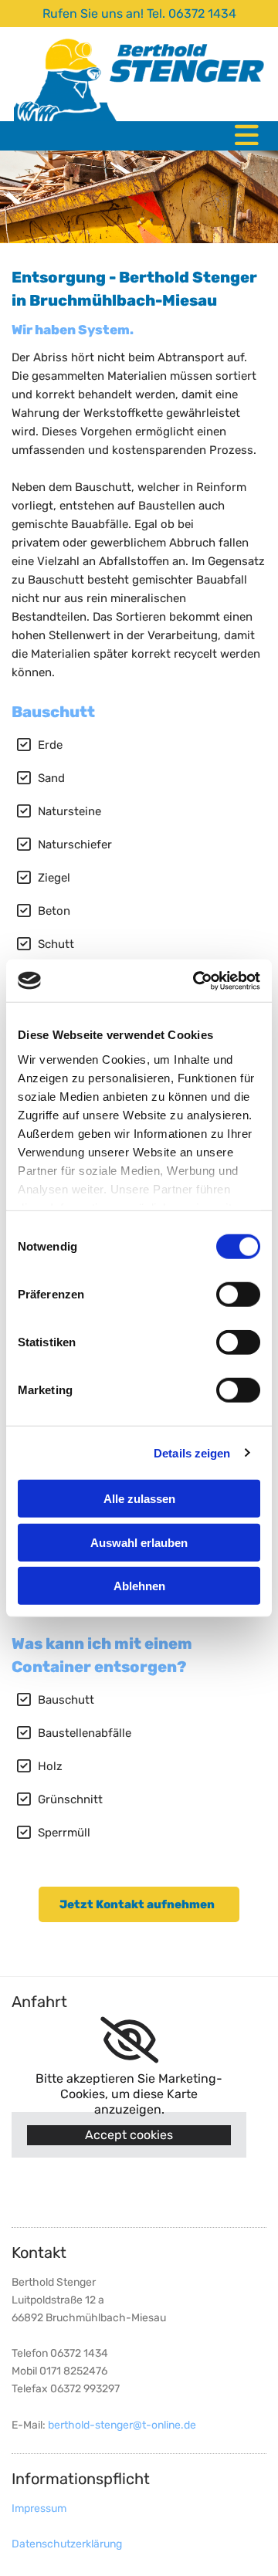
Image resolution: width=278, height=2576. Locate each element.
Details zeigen (192, 1452)
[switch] (238, 1295)
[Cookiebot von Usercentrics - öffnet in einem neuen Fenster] (196, 980)
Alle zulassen (139, 1499)
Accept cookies (129, 2135)
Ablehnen (139, 1586)
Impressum (39, 2508)
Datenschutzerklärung (67, 2544)
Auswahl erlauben (139, 1542)
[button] (139, 1904)
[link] (129, 2040)
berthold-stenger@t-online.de (122, 2425)
